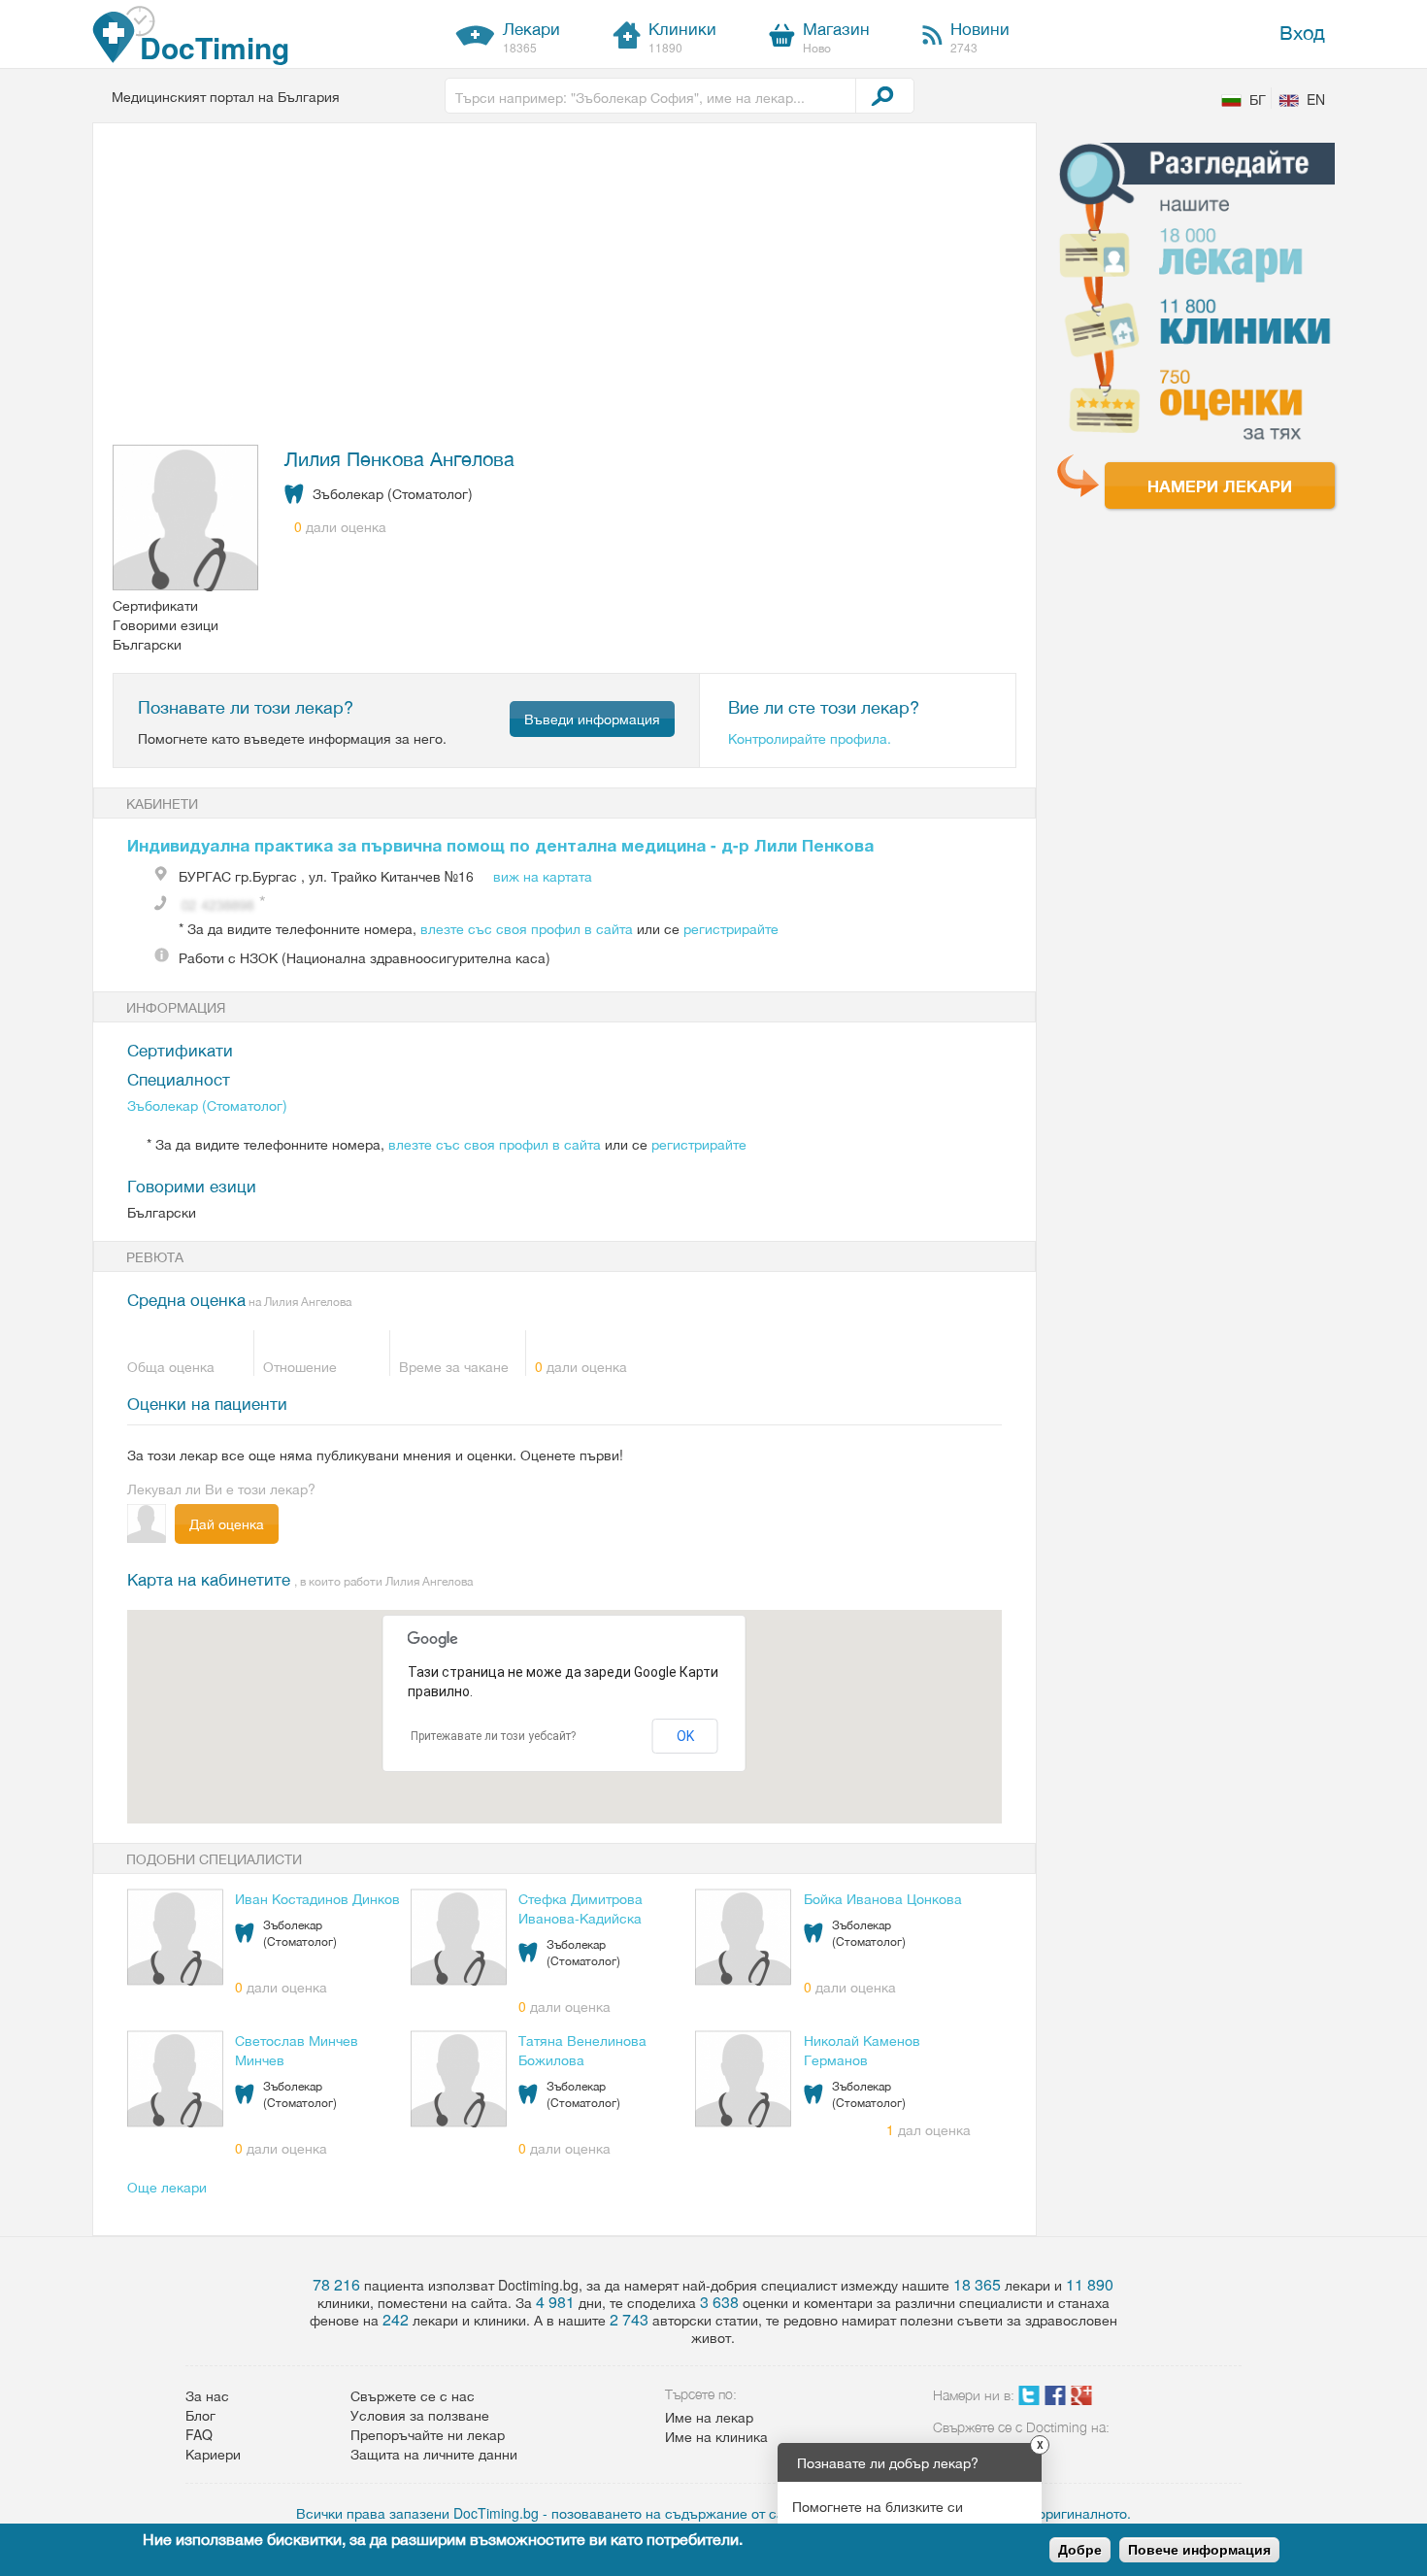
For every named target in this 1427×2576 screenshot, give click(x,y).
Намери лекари (1220, 485)
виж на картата (543, 876)
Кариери (213, 2454)
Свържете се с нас (413, 2395)
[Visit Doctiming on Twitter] (1029, 2399)
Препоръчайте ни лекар (428, 2434)
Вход (1302, 32)
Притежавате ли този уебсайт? (493, 1736)
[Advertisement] (553, 288)
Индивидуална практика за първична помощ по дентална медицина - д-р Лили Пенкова (500, 845)
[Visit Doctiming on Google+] (1081, 2399)
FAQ (199, 2434)
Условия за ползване (420, 2415)
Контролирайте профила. (810, 738)
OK (685, 1736)
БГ (1258, 99)
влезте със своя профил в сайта (527, 928)
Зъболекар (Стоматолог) (207, 1105)
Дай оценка (227, 1523)
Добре (1080, 2550)
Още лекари (167, 2187)
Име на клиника (716, 2436)
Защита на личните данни (434, 2454)
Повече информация (1199, 2550)
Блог (200, 2415)
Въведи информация (592, 719)
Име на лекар (709, 2417)
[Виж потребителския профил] (186, 519)
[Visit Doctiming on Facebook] (1055, 2399)
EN (1316, 99)
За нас (207, 2395)
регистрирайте (731, 928)
